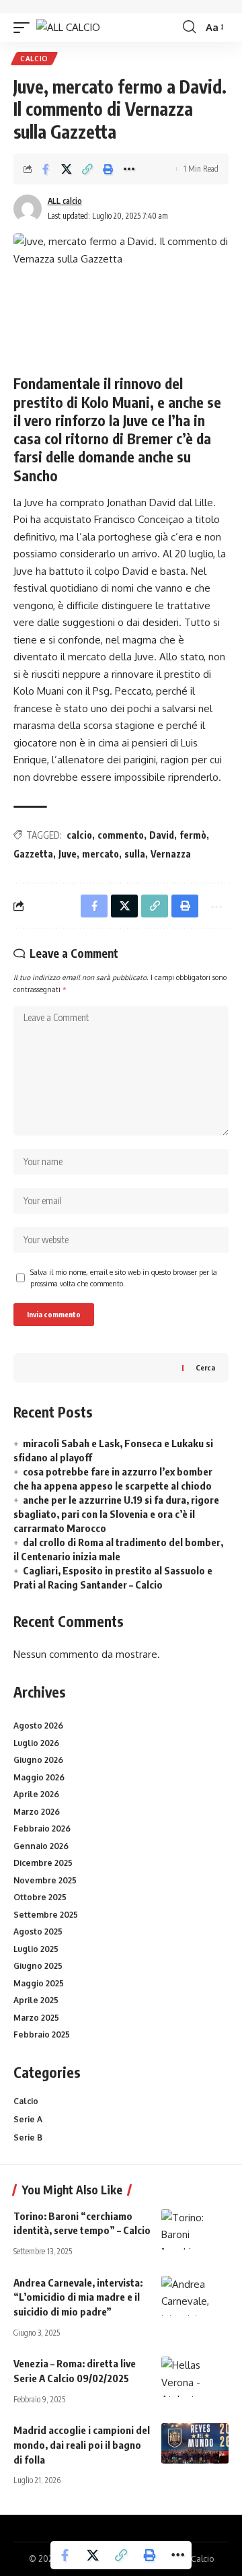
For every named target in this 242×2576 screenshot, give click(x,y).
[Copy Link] (87, 169)
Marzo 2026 (37, 1812)
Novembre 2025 (45, 1880)
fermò (193, 835)
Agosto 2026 (38, 1726)
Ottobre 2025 (40, 1897)
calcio (79, 835)
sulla (135, 854)
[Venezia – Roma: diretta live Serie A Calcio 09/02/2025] (195, 2377)
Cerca (205, 1367)
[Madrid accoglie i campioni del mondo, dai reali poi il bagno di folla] (195, 2443)
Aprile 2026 (36, 1794)
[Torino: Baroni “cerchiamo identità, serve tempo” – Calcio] (195, 2229)
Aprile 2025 (36, 2000)
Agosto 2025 (38, 1931)
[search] (189, 27)
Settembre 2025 (46, 1915)
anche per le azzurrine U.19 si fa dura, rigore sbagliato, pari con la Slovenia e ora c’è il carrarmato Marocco (116, 1514)
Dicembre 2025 (43, 1863)
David (162, 835)
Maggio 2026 (39, 1777)
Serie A (28, 2119)
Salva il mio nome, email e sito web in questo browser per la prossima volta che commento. (124, 1278)
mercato (100, 854)
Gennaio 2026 (41, 1846)
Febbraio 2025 (42, 2034)
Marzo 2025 (36, 2018)
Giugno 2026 (38, 1760)
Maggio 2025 (39, 1983)
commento (121, 835)
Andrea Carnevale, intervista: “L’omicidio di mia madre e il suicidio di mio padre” (78, 2297)
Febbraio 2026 (42, 1829)
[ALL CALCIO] (68, 27)
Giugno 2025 (38, 1966)
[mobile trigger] (25, 27)
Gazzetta (33, 854)
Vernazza (171, 854)
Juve (68, 854)
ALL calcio (65, 201)
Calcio (34, 59)
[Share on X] (67, 169)
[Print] (108, 169)
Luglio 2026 (36, 1743)
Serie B (28, 2137)
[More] (129, 169)
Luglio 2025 (36, 1949)
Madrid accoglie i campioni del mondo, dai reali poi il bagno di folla (82, 2445)
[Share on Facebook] (46, 169)
